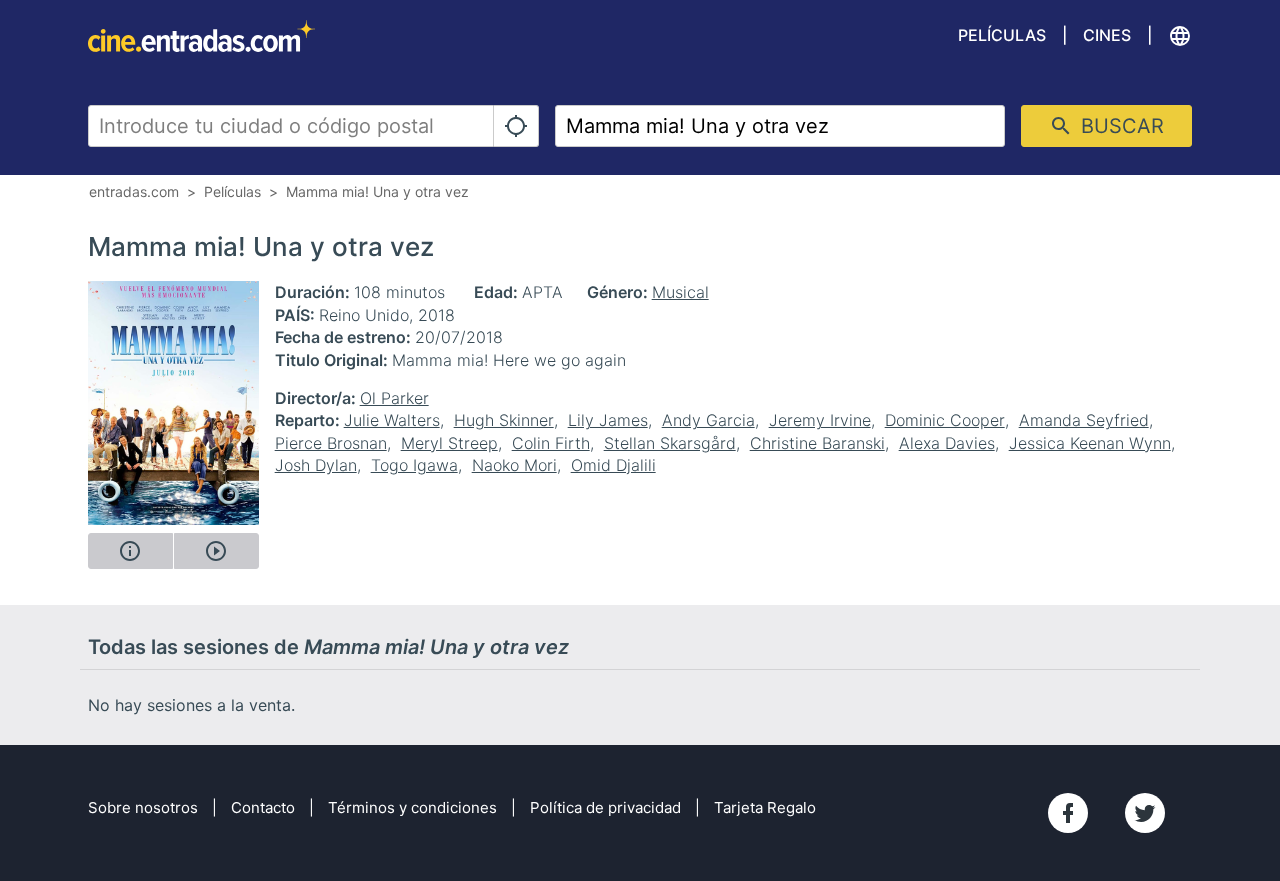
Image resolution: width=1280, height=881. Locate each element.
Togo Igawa (414, 465)
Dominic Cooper (945, 420)
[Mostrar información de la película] (130, 551)
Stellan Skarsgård (670, 443)
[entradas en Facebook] (1068, 813)
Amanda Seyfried (1084, 420)
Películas (1002, 35)
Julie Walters (392, 420)
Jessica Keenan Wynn (1090, 443)
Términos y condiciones (412, 807)
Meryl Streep (449, 443)
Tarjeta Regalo (765, 807)
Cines (1107, 35)
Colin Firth (551, 443)
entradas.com (134, 191)
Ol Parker (394, 398)
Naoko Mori (514, 465)
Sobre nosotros (143, 807)
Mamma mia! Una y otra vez (377, 191)
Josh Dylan (316, 465)
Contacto (263, 807)
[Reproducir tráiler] (216, 551)
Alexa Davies (947, 443)
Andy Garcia (708, 420)
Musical (680, 292)
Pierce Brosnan (331, 443)
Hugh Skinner (504, 420)
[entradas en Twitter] (1145, 813)
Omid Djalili (613, 465)
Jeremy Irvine (820, 420)
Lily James (608, 420)
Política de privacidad (605, 807)
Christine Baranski (817, 443)
